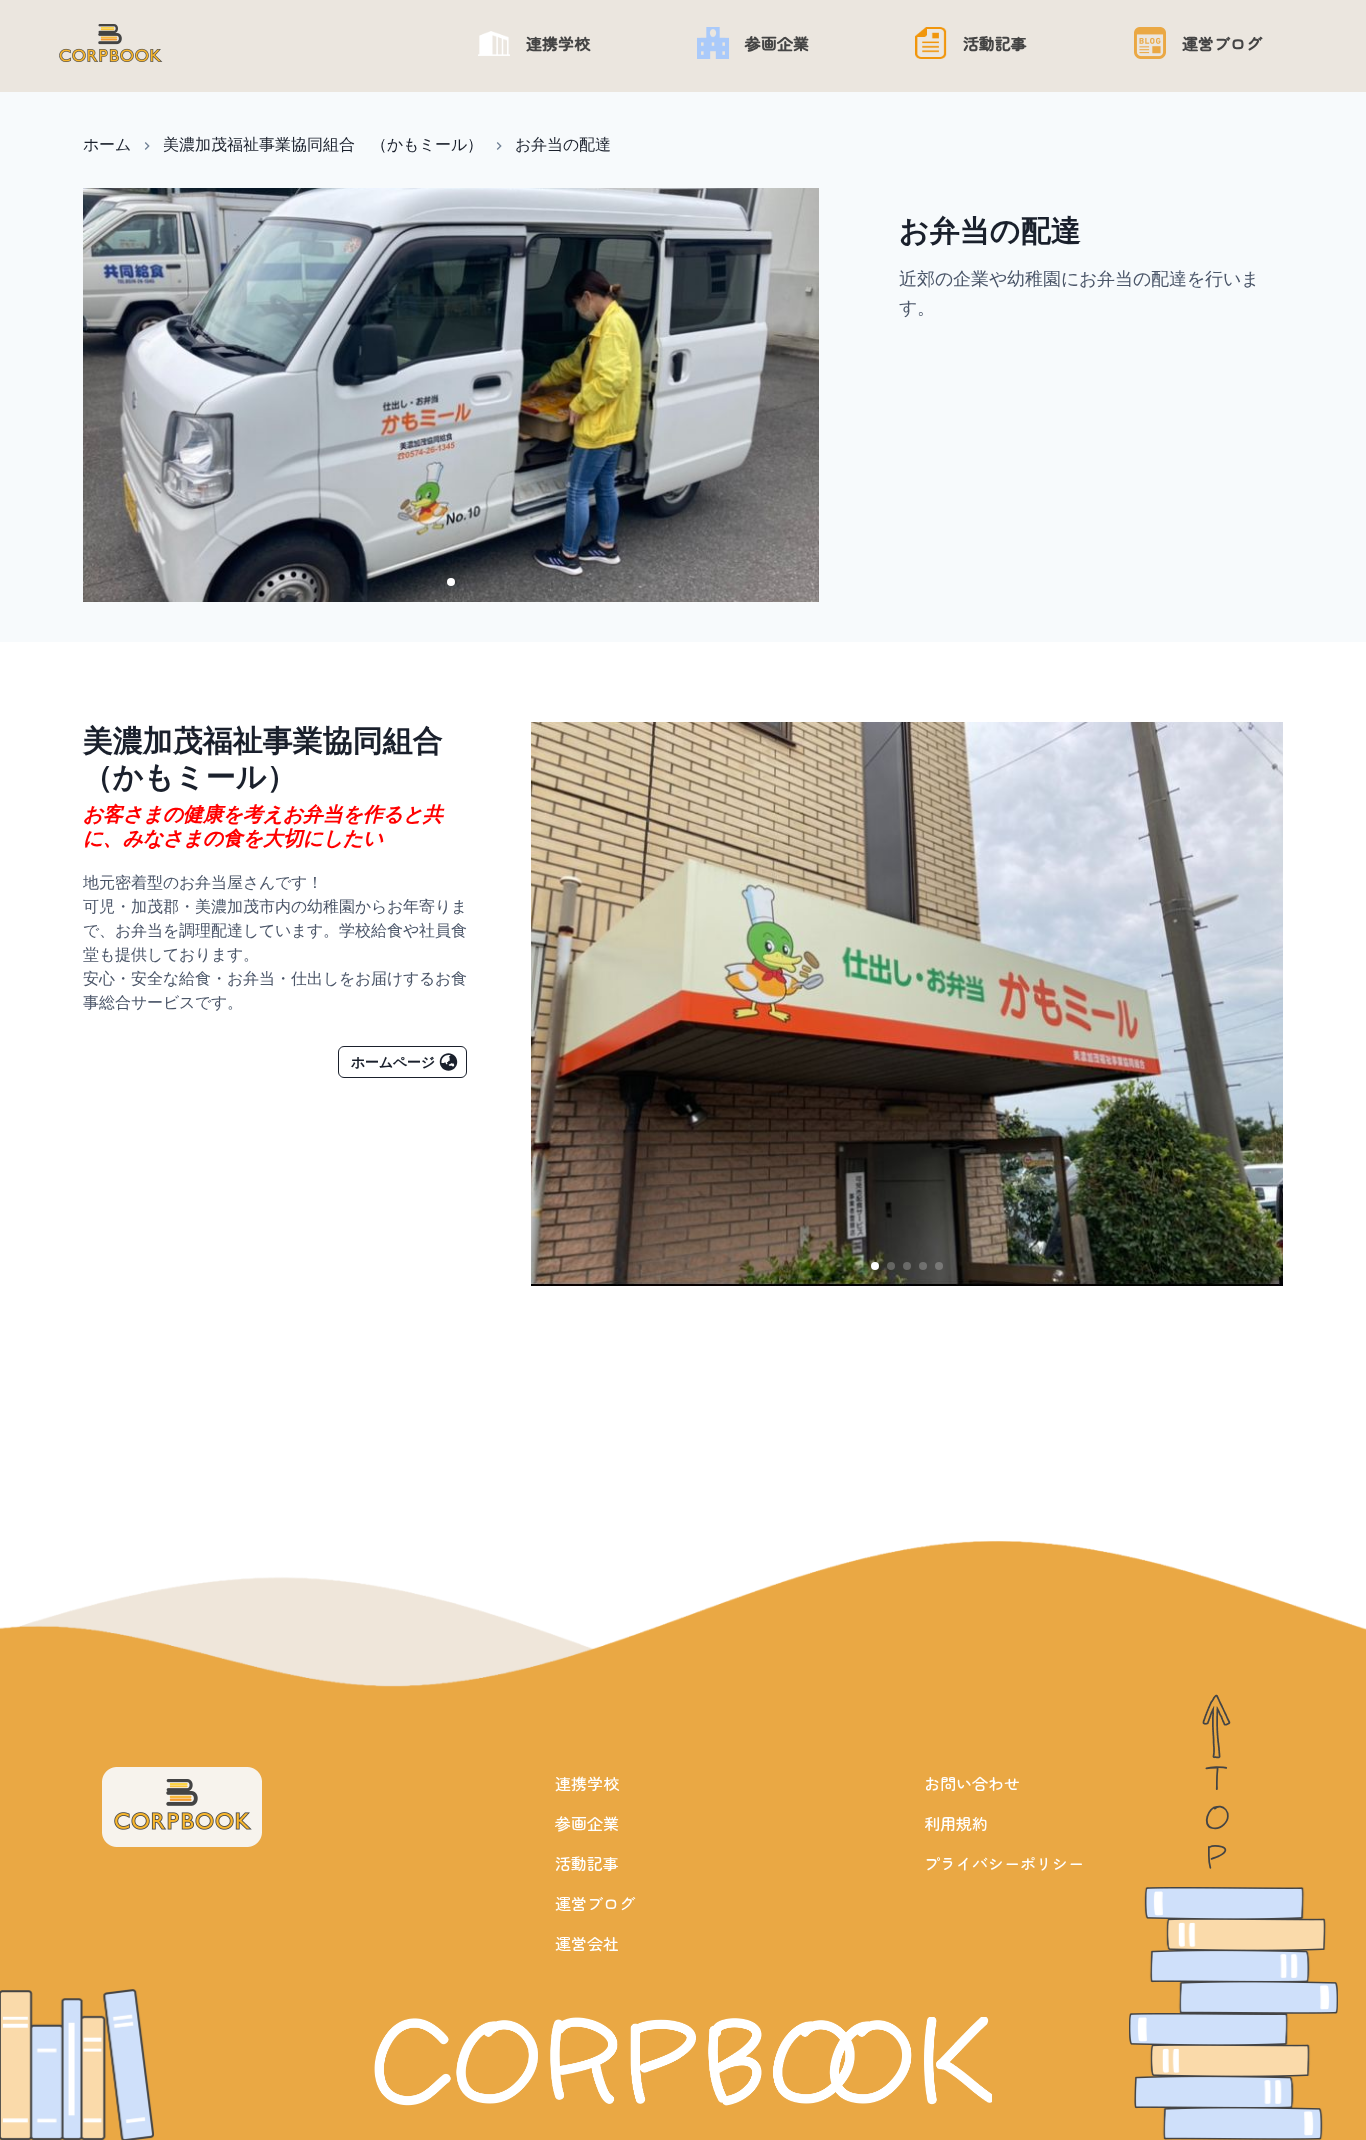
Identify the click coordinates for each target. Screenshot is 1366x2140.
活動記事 (587, 1863)
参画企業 (587, 1823)
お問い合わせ (972, 1783)
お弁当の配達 (563, 144)
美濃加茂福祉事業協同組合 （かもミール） (323, 144)
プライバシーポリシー (1004, 1863)
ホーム (107, 144)
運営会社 (587, 1943)
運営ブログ (595, 1903)
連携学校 (587, 1783)
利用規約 (956, 1823)
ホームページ (393, 1061)
